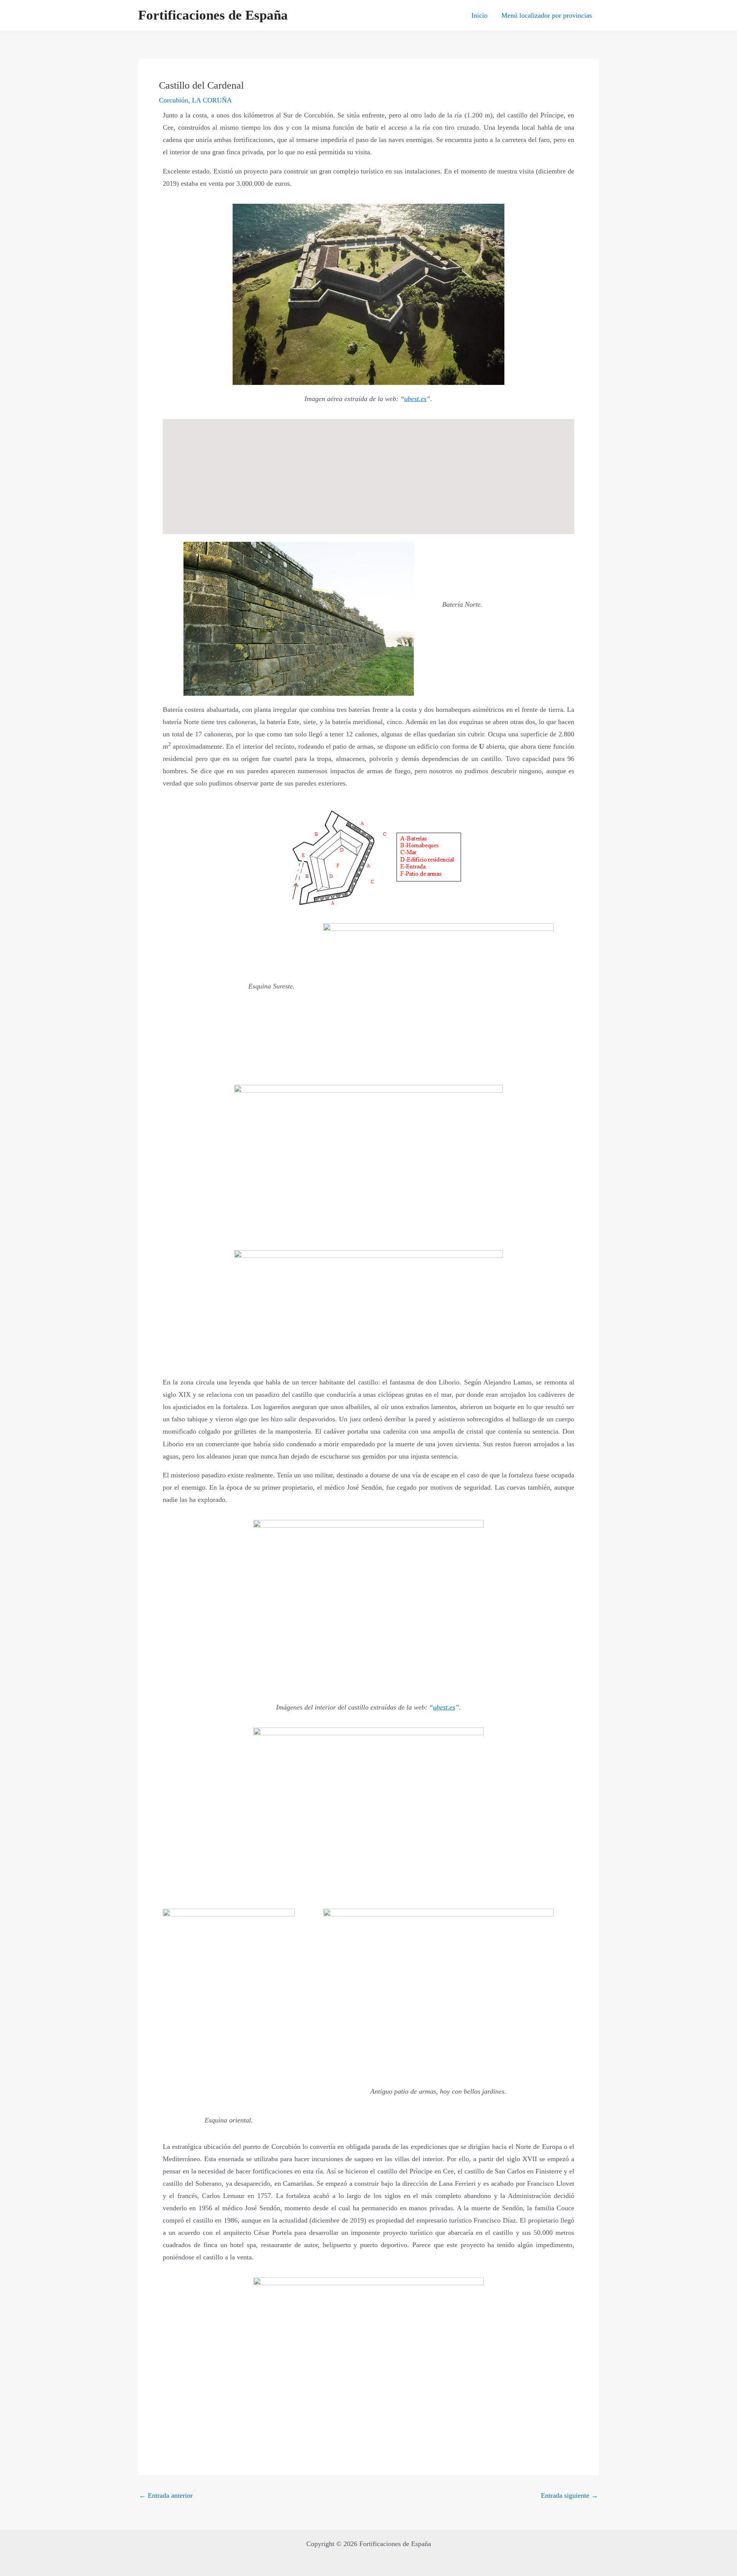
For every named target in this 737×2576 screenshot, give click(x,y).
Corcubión (174, 100)
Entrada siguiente (569, 2495)
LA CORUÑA (212, 100)
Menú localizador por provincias (547, 15)
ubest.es (415, 399)
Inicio (479, 15)
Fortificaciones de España (213, 15)
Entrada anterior (166, 2495)
